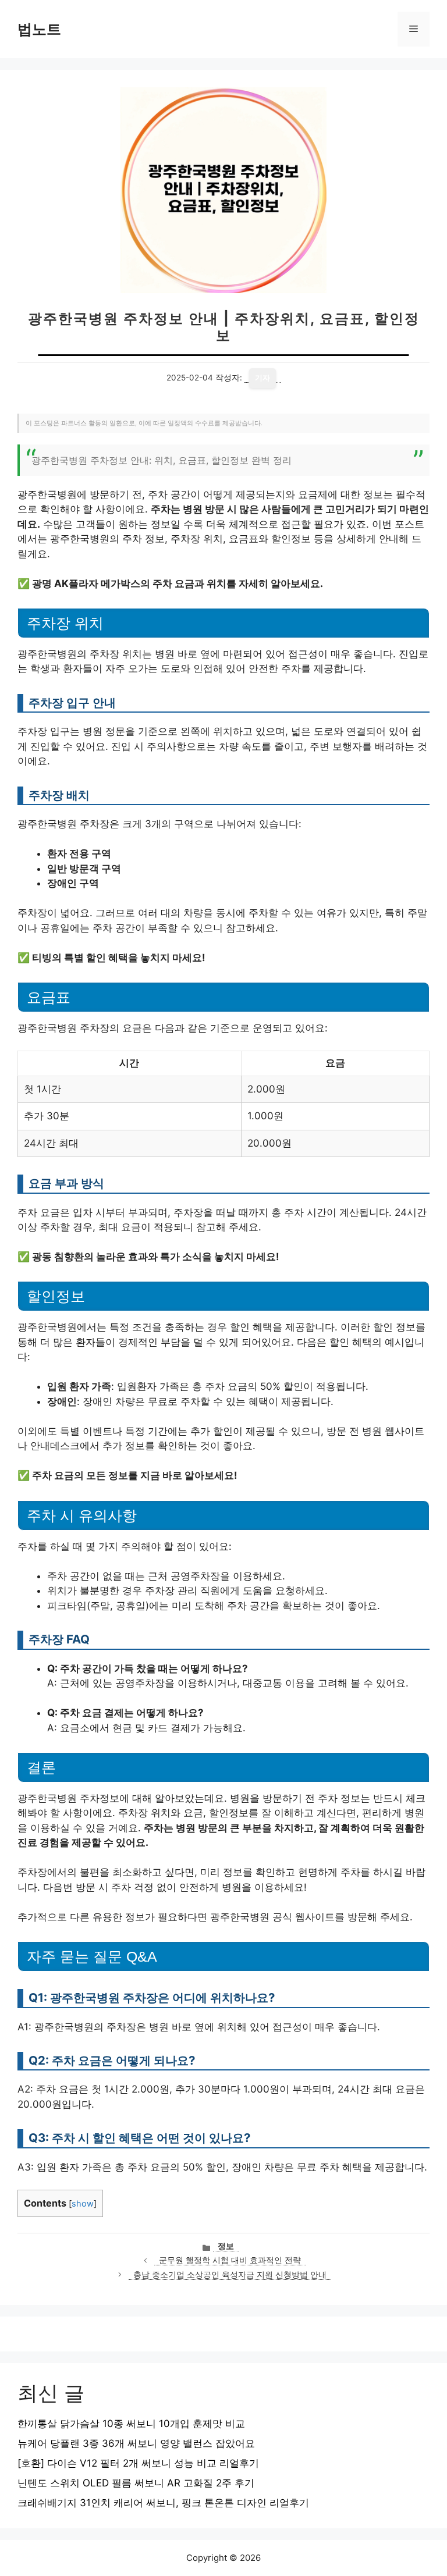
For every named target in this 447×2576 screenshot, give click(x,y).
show (83, 2204)
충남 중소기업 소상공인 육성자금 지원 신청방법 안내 (230, 2275)
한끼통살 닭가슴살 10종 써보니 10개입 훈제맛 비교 (131, 2424)
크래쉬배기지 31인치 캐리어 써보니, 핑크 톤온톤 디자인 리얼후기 (163, 2503)
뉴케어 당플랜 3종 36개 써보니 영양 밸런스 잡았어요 (136, 2443)
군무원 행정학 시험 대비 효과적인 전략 (230, 2260)
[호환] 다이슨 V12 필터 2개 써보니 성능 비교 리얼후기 (138, 2463)
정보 (226, 2246)
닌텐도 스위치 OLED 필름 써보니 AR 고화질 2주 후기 (136, 2483)
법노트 (39, 29)
